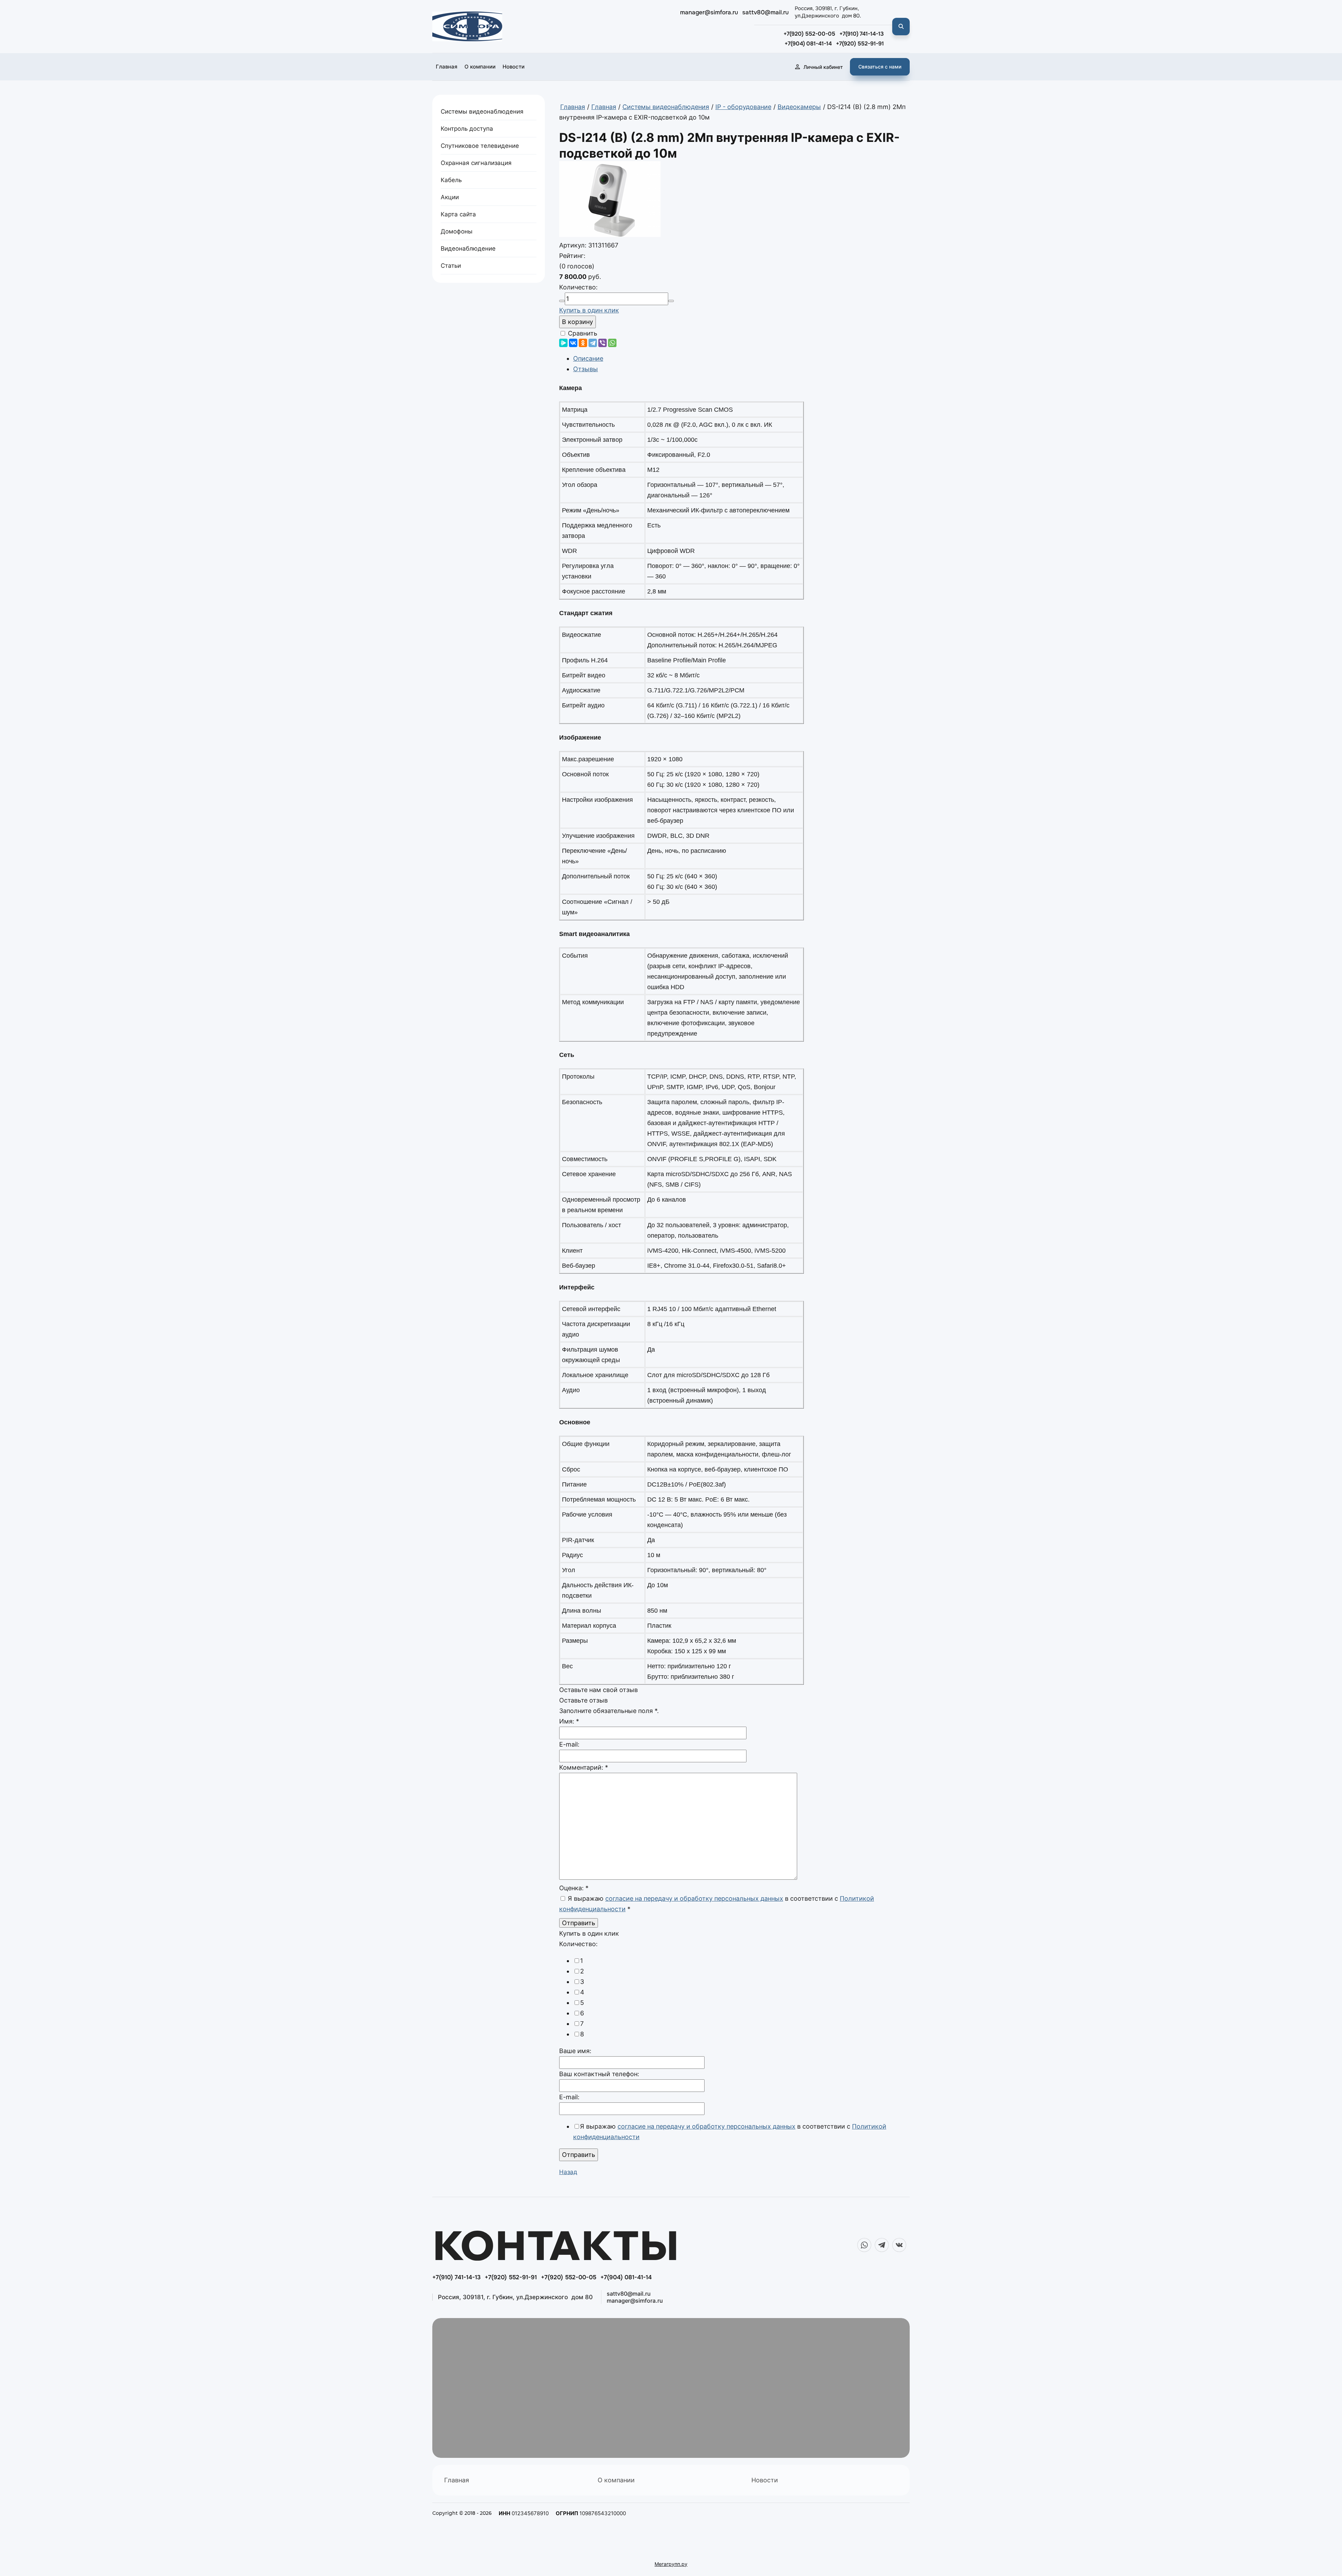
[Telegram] (593, 343)
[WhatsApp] (612, 343)
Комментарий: (584, 1767)
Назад (568, 2172)
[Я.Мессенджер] (563, 343)
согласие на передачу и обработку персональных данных (694, 1898)
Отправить (579, 2155)
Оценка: (574, 1888)
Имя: (569, 1721)
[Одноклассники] (583, 343)
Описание (588, 358)
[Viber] (603, 343)
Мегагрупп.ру (671, 2564)
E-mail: (569, 1744)
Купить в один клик (589, 310)
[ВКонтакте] (573, 343)
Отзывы (586, 369)
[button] (880, 67)
